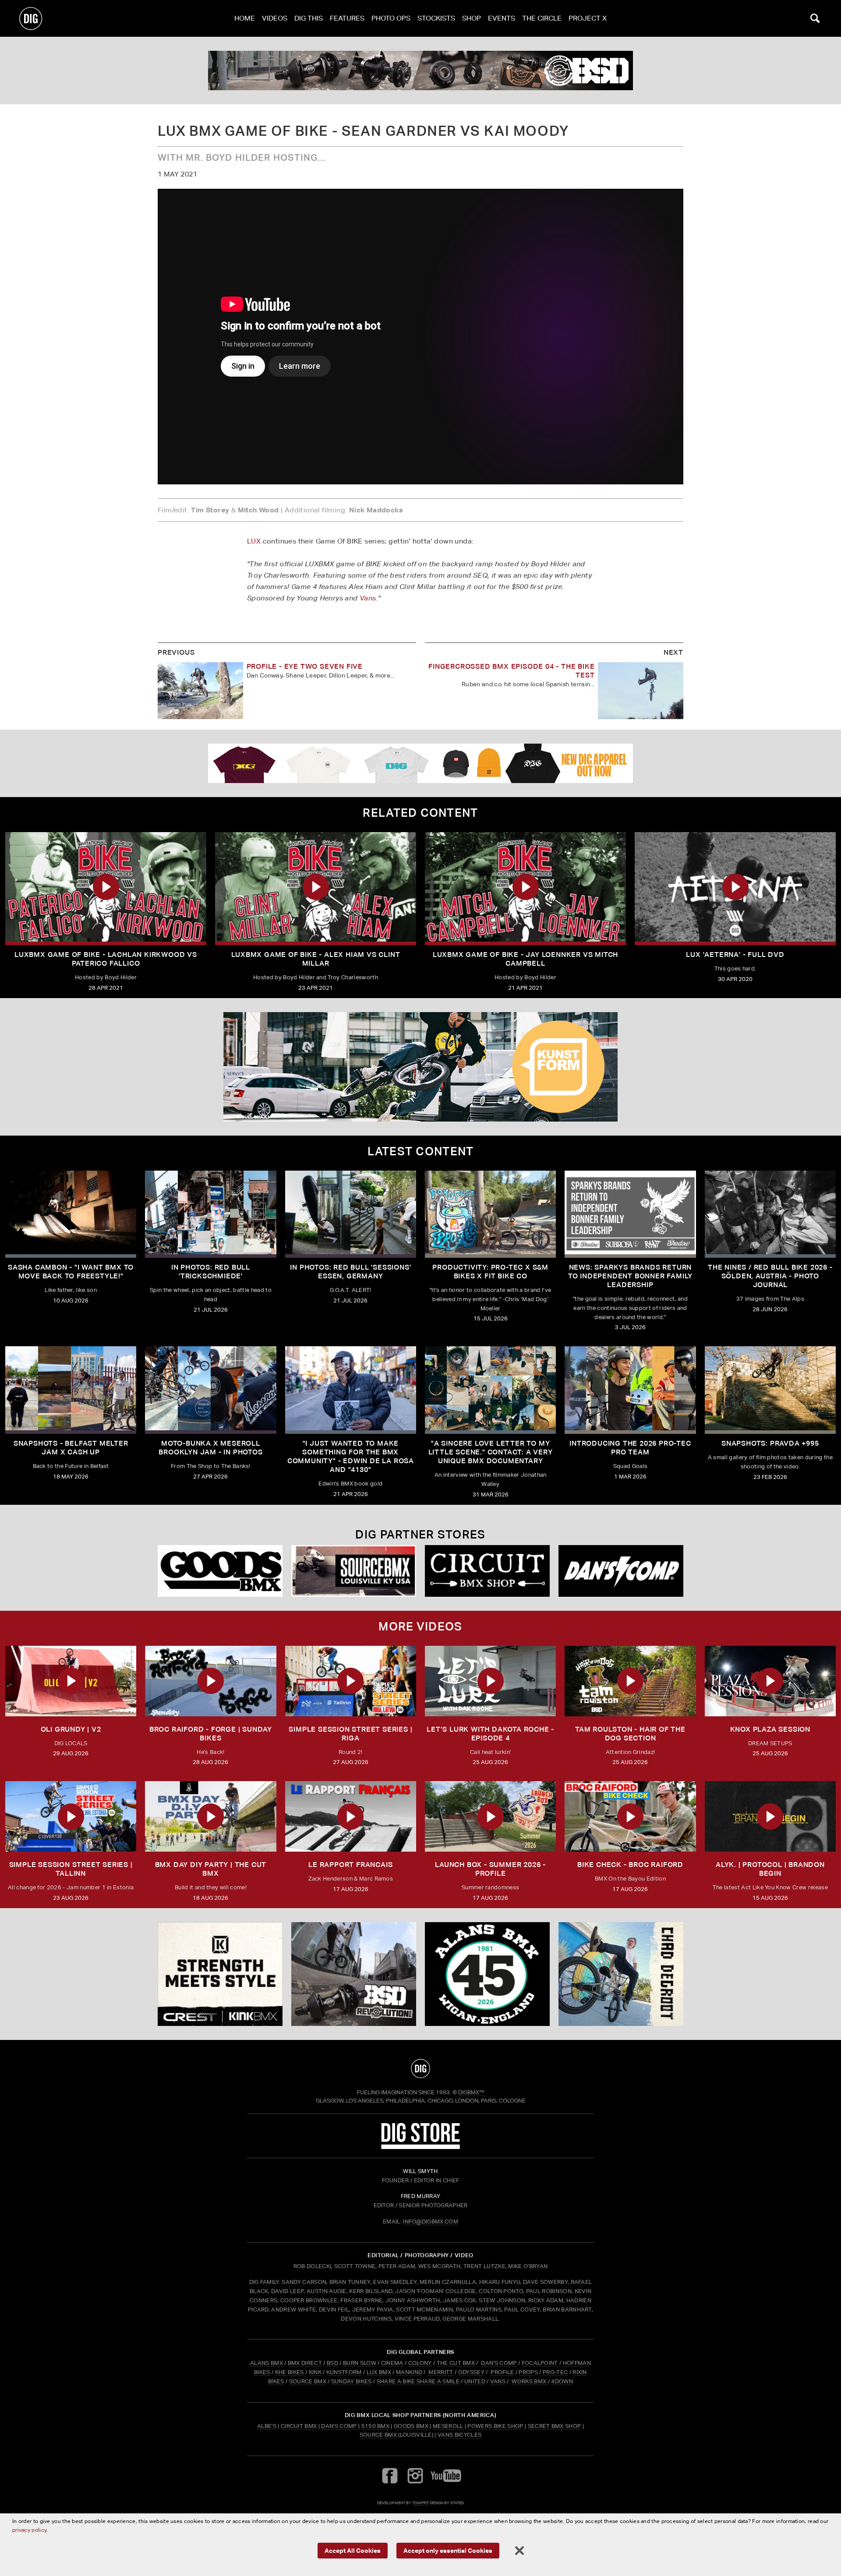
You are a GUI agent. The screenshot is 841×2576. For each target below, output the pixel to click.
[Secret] (354, 1571)
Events (502, 18)
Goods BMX (411, 2426)
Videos (275, 18)
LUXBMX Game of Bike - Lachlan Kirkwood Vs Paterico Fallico (106, 959)
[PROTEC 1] (420, 1067)
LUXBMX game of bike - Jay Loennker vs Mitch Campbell (525, 959)
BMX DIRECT (305, 2363)
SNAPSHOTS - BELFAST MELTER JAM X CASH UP (71, 1448)
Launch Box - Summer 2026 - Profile (490, 1869)
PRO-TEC (555, 2372)
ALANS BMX (267, 2363)
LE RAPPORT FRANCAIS (350, 1865)
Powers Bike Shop (495, 2426)
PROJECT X (588, 18)
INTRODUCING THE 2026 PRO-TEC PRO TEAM (630, 1448)
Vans (368, 598)
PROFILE (502, 2372)
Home (245, 18)
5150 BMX (376, 2426)
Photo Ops (391, 18)
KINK (315, 2372)
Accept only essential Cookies (448, 2550)
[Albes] (487, 1571)
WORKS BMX (530, 2381)
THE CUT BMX (456, 2363)
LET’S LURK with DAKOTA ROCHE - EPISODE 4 (490, 1734)
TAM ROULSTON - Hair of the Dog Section (630, 1734)
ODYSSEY (471, 2372)
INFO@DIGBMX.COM (431, 2221)
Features (347, 18)
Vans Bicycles (459, 2435)
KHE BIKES (290, 2372)
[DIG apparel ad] (420, 763)
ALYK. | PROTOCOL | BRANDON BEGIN (770, 1869)
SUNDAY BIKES (352, 2381)
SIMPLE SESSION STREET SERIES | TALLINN (71, 1869)
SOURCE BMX (308, 2381)
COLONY (420, 2363)
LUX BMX (379, 2372)
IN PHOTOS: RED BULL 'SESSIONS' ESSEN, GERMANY (350, 1272)
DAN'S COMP (499, 2363)
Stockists (436, 18)
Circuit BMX (299, 2426)
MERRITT (441, 2372)
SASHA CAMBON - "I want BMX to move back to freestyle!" (71, 1272)
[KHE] (621, 1974)
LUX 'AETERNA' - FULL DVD (735, 955)
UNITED (475, 2381)
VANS (498, 2381)
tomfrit (420, 2503)
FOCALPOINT (540, 2363)
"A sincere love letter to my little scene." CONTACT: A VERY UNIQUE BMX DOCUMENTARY (491, 1452)
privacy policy (29, 2530)
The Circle (542, 18)
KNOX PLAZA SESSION (770, 1729)
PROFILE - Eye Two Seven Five (305, 666)
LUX (254, 541)
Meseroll (448, 2426)
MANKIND (409, 2372)
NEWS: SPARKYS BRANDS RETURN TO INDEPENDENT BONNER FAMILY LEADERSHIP (630, 1276)
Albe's (267, 2426)
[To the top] (420, 2068)
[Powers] (220, 1571)
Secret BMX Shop (555, 2426)
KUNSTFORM (344, 2372)
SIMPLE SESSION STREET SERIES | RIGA (350, 1734)
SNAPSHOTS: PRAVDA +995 (770, 1443)
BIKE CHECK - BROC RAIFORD (630, 1865)
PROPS (528, 2372)
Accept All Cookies (353, 2550)
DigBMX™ (471, 2092)
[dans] (420, 71)
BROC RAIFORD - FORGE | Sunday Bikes (211, 1734)
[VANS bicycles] (621, 1571)
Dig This (309, 18)
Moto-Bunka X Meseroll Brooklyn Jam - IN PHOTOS (210, 1448)
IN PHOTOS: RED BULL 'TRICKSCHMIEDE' (211, 1272)
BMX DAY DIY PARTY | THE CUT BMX (211, 1869)
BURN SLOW (360, 2363)
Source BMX (378, 2435)
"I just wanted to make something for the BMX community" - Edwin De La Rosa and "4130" (351, 1456)
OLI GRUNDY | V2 (71, 1729)
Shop (472, 18)
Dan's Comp (339, 2426)
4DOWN (562, 2381)
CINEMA (392, 2363)
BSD (332, 2363)
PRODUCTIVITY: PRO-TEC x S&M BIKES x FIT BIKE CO (490, 1272)
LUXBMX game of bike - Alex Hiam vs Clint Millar (316, 959)
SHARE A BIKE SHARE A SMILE (418, 2381)
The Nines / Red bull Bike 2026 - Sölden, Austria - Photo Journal (770, 1276)
